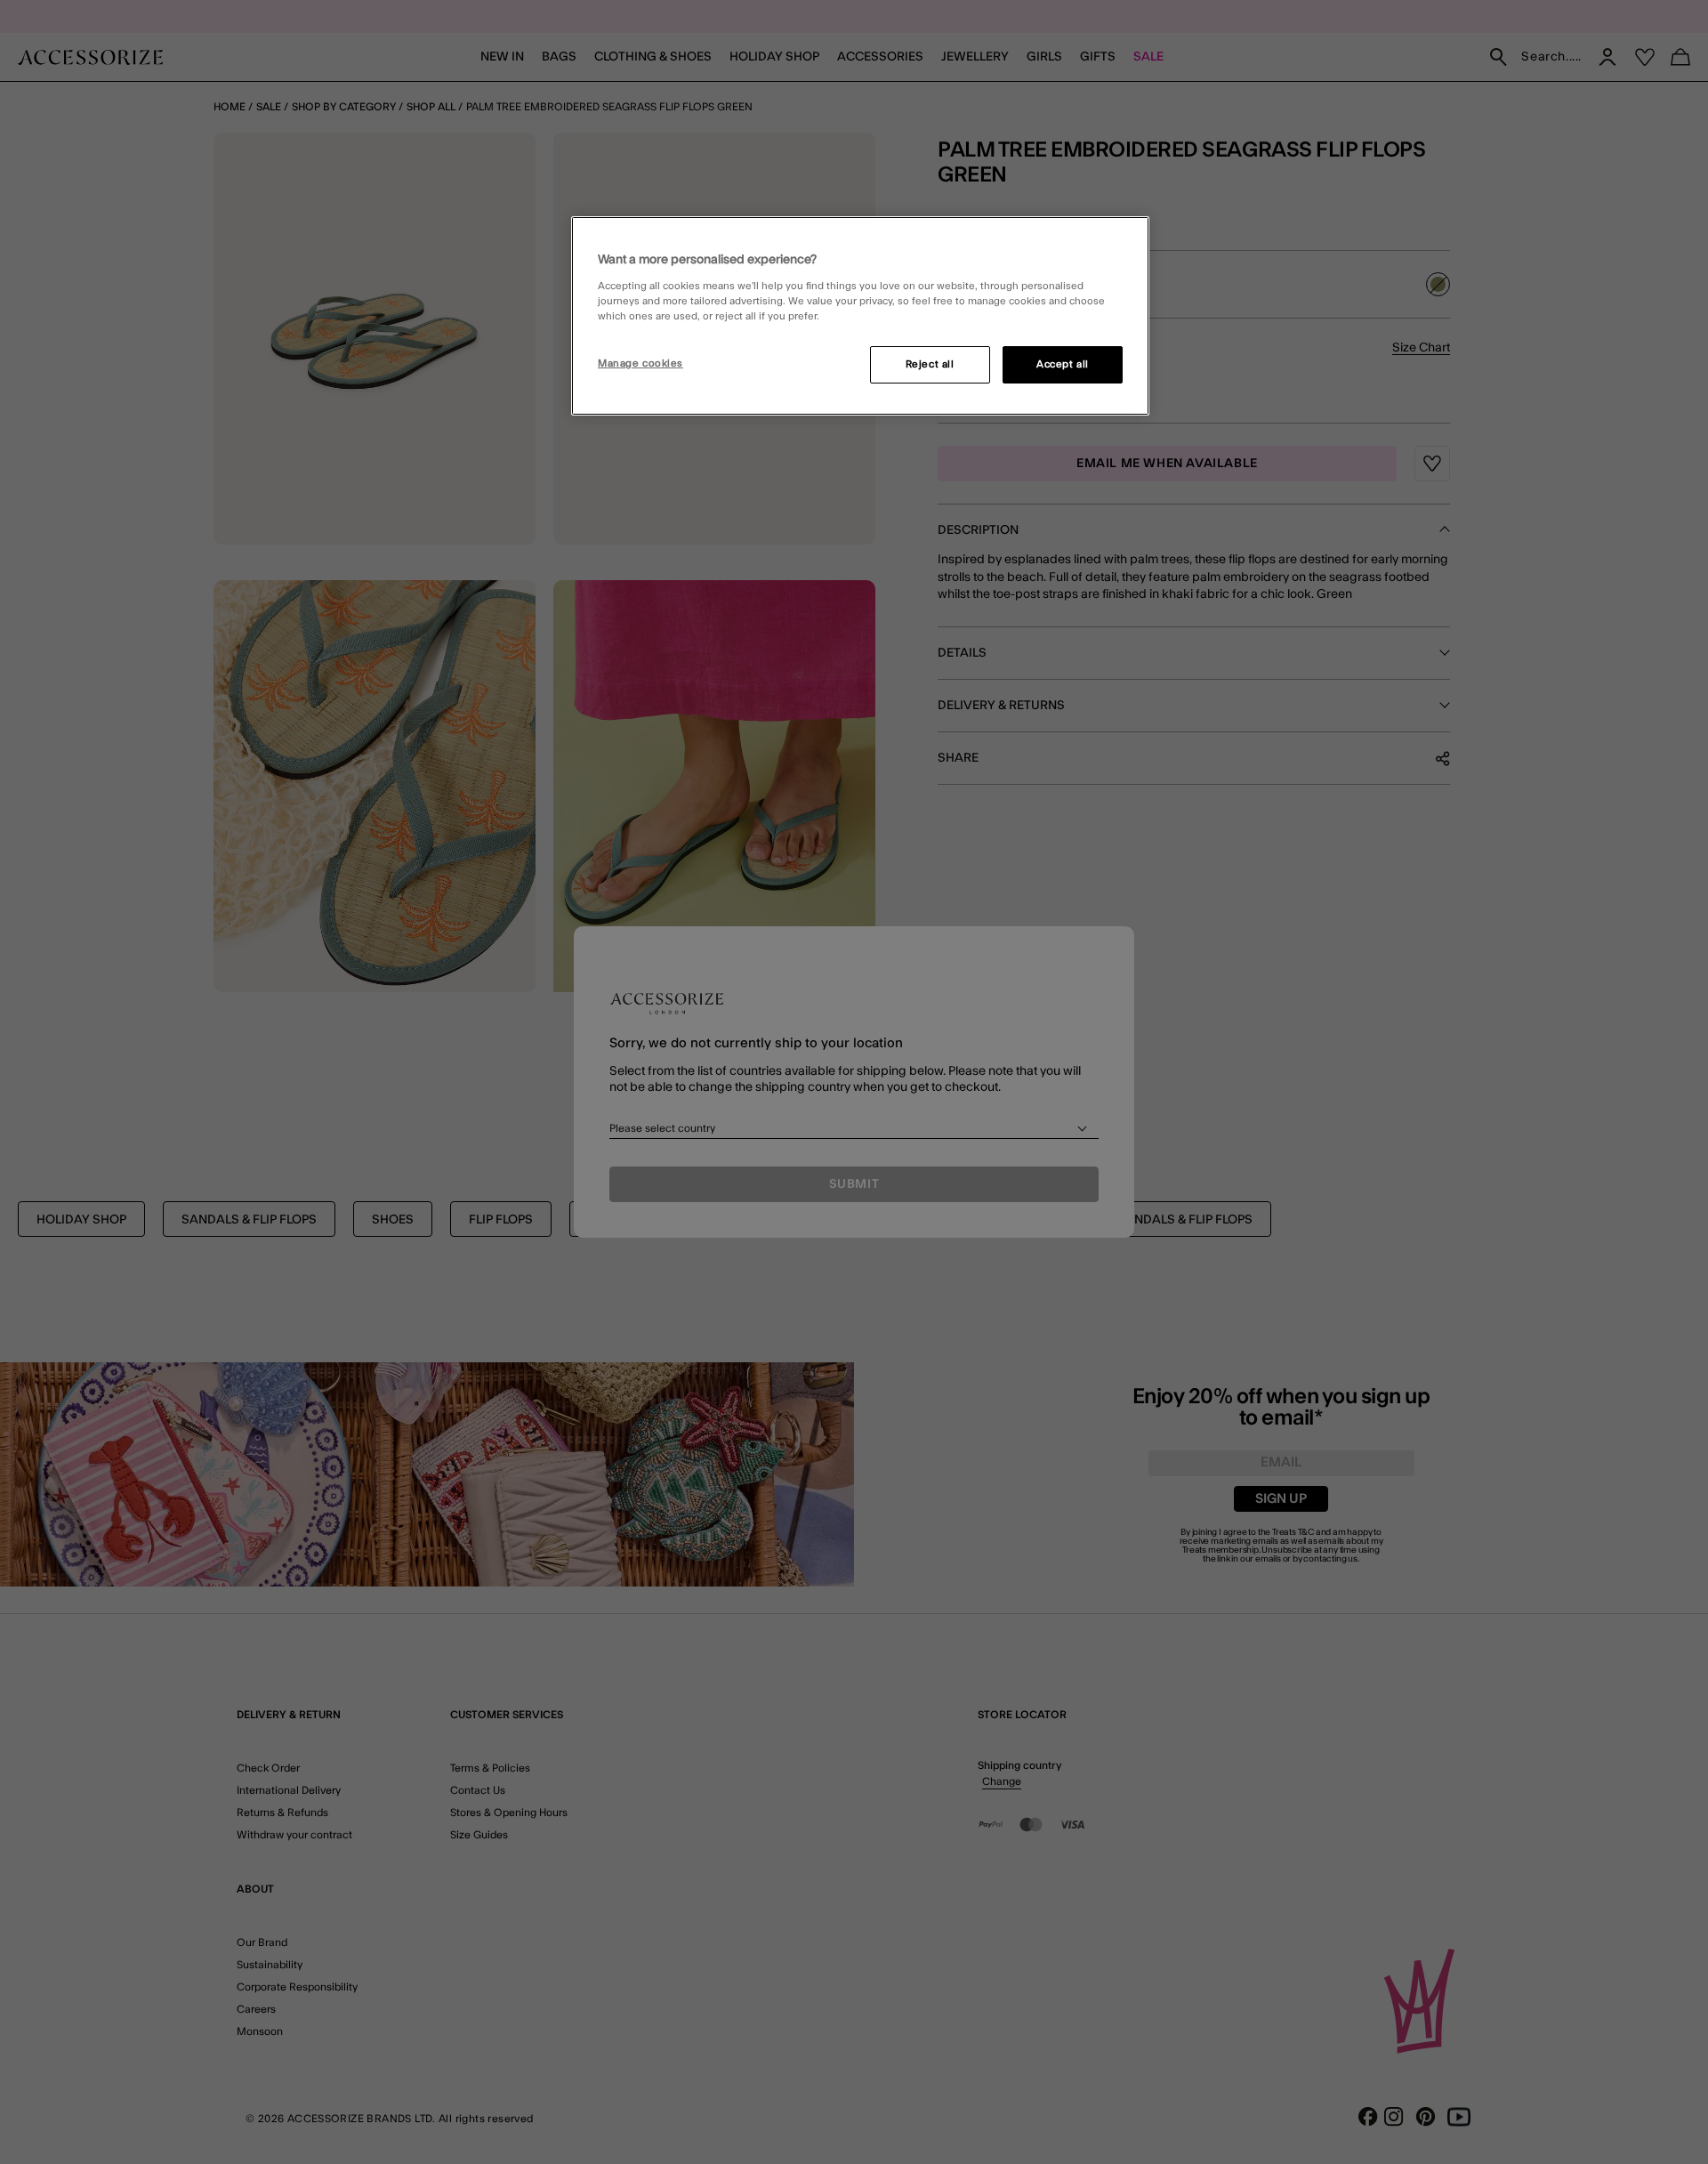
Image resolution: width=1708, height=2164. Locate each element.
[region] (860, 316)
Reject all (930, 364)
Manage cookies (640, 363)
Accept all (1063, 364)
